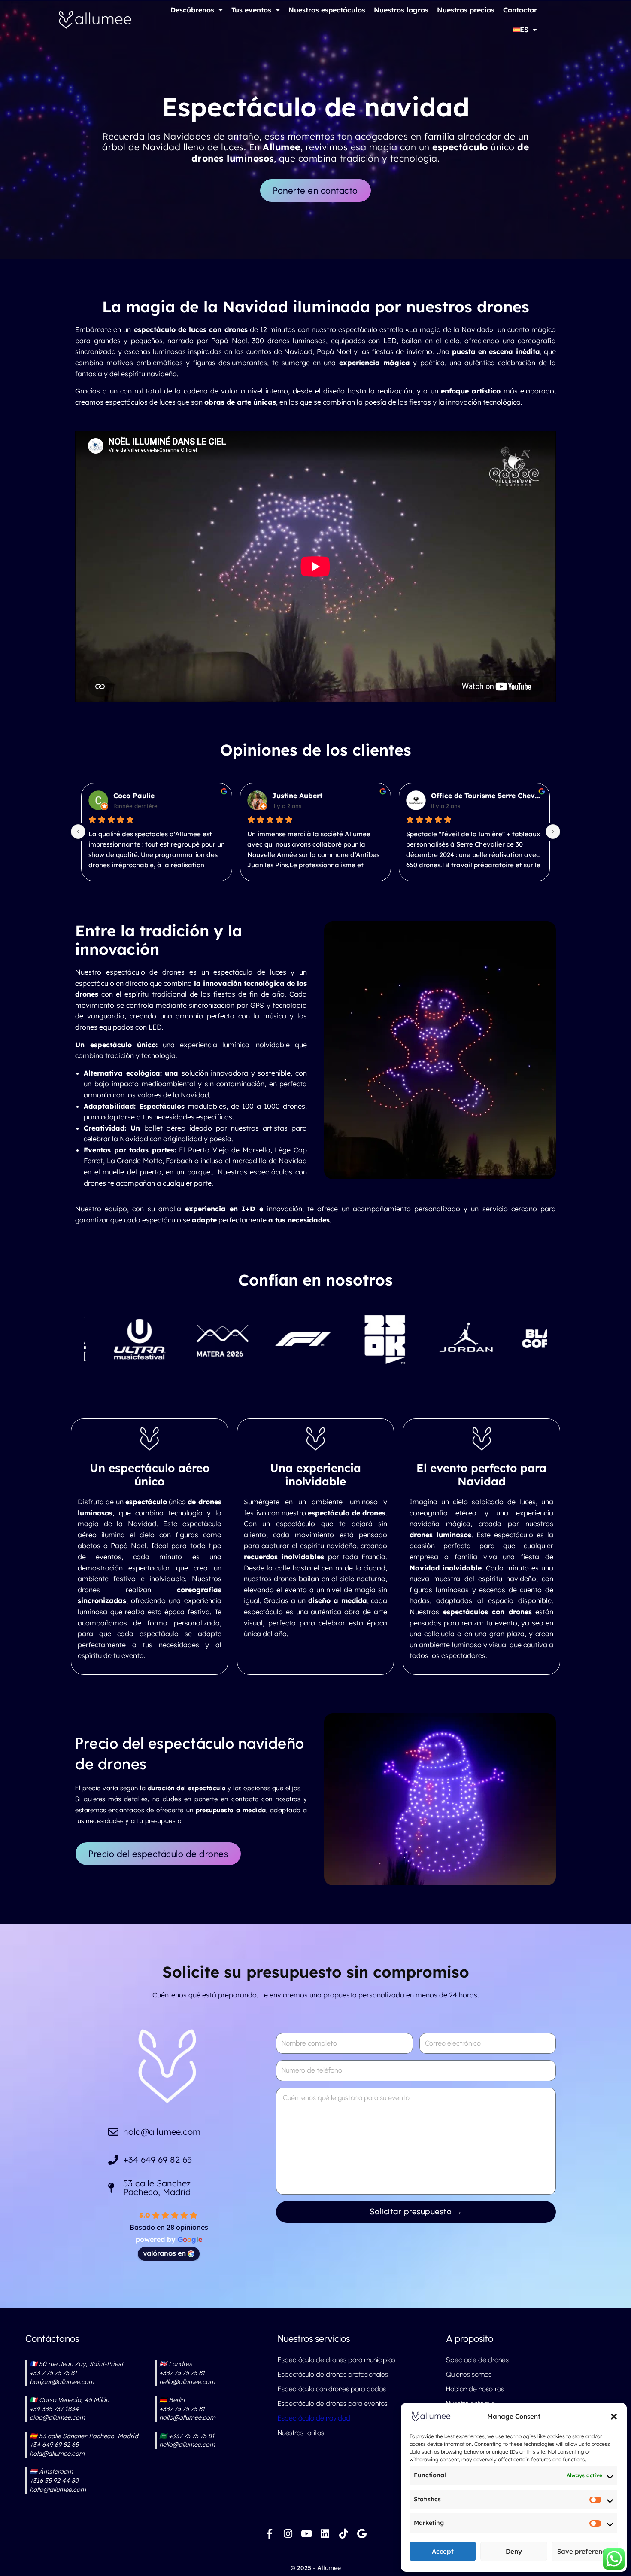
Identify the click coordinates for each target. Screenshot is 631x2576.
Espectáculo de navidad (314, 2418)
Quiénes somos (469, 2374)
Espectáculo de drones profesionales (333, 2374)
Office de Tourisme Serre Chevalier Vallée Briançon (169, 796)
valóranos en (164, 2253)
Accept (443, 2551)
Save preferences (585, 2551)
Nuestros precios (466, 10)
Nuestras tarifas (301, 2433)
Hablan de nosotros (475, 2389)
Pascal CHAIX (297, 796)
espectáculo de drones (145, 972)
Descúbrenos (192, 10)
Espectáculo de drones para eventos (333, 2404)
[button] (614, 2417)
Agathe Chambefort (465, 796)
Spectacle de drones (477, 2360)
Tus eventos (251, 10)
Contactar (520, 10)
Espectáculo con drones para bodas (332, 2389)
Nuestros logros (401, 10)
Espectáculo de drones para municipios (337, 2360)
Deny (514, 2551)
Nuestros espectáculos (327, 10)
